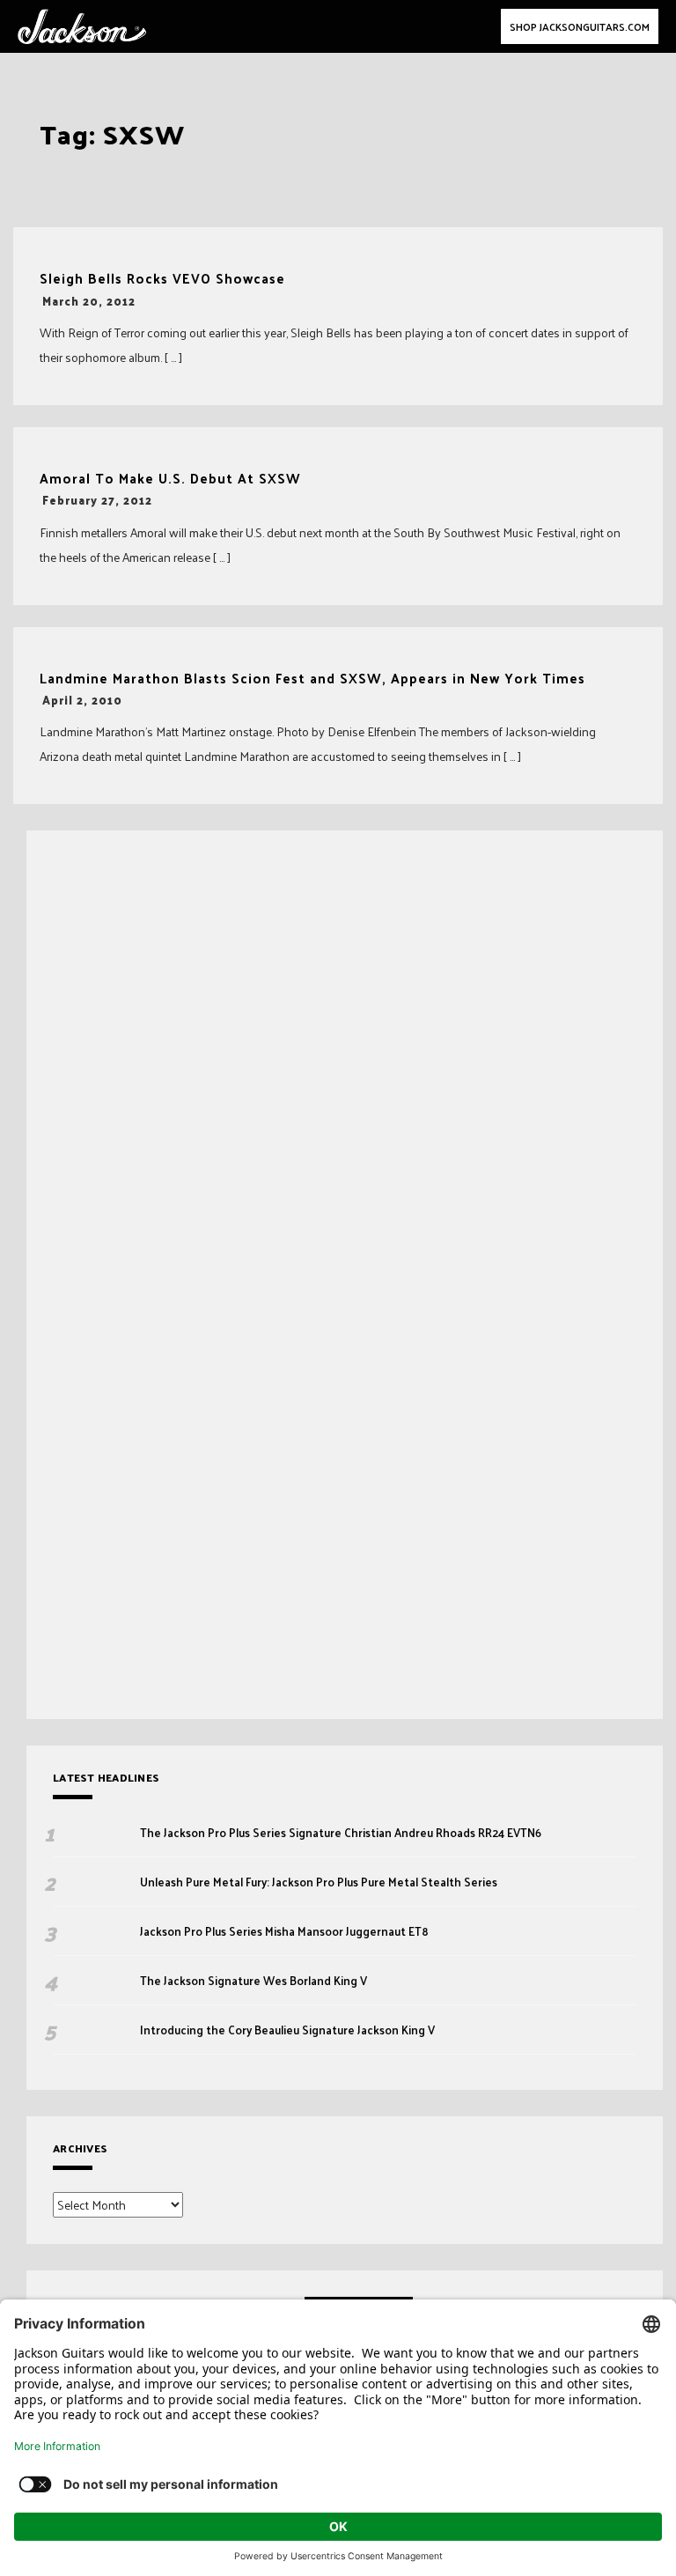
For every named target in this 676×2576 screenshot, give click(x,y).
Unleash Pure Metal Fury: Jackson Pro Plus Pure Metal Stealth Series (320, 1882)
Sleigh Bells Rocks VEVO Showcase (162, 279)
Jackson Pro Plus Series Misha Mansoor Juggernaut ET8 (284, 1931)
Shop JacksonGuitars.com (580, 26)
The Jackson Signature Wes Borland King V (253, 1981)
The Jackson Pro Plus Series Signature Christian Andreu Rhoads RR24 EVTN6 (341, 1833)
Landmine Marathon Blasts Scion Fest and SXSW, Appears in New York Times (312, 679)
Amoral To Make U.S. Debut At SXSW (170, 479)
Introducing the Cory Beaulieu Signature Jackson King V (287, 2030)
